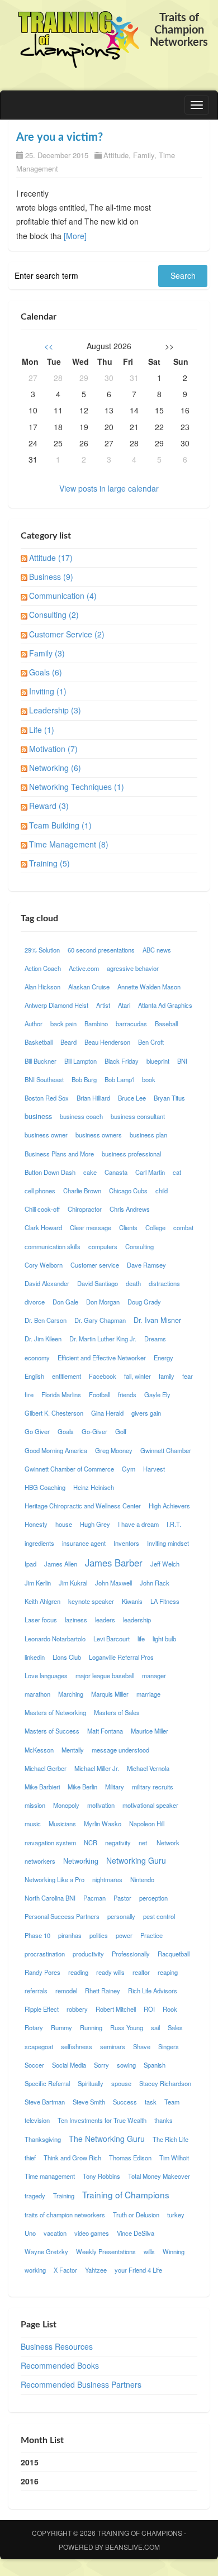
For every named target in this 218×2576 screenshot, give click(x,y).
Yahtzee (96, 2270)
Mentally (73, 1750)
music (33, 1823)
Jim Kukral (73, 1583)
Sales (175, 2027)
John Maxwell (113, 1583)
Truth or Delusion (136, 2215)
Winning (174, 2251)
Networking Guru (136, 1860)
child (162, 1191)
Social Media (69, 2065)
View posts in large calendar (109, 488)
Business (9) (51, 577)
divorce (35, 1302)
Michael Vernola (148, 1768)
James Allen (61, 1564)
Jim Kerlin (38, 1583)
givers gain (146, 1413)
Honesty (36, 1524)
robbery (77, 2009)
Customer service (95, 1265)
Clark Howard (43, 1227)
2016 (30, 2481)
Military (115, 1787)
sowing (126, 2065)
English (34, 1376)
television (37, 2120)
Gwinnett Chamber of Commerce (69, 1469)
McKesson (39, 1750)
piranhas (70, 1935)
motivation (101, 1805)
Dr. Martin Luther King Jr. (103, 1339)
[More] (75, 236)
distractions (164, 1283)
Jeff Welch (165, 1564)
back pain (63, 1023)
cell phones (40, 1191)
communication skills (53, 1246)
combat (183, 1227)
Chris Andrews (130, 1209)
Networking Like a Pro (54, 1879)
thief (30, 2158)
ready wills (110, 1972)
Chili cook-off (42, 1209)
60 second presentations (101, 950)
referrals (36, 1991)
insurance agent (84, 1543)
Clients (128, 1227)
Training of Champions (126, 2194)
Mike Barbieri (42, 1787)
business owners (99, 1135)
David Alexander (47, 1283)
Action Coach (43, 968)
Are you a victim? (60, 137)
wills (149, 2251)
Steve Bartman (45, 2102)
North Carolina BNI (50, 1898)
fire (29, 1394)
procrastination (45, 1954)
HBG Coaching (45, 1487)
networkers (40, 1861)
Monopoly (66, 1805)
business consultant (138, 1116)
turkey (176, 2215)
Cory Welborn (44, 1265)
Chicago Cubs (128, 1191)
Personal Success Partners (62, 1916)
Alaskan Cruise (89, 987)
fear (188, 1376)
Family (144, 155)
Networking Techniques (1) (77, 787)
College (155, 1227)
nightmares (107, 1879)
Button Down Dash (50, 1172)
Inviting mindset (168, 1543)
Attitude (116, 155)
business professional (131, 1154)
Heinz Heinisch (94, 1487)
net (144, 1842)
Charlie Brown (82, 1191)
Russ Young (127, 2027)
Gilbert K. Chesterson (54, 1413)
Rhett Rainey (103, 1991)
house (64, 1524)
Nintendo (142, 1879)
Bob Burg (84, 1079)
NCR (91, 1842)
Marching (71, 1694)
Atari (124, 1005)
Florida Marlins (61, 1394)
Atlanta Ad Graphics (165, 1005)
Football (99, 1394)
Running (91, 2027)
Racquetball (174, 1954)
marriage (148, 1694)
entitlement (67, 1376)
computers (103, 1246)
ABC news (157, 950)
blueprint (158, 1061)
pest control (159, 1916)
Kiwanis (132, 1601)
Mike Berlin (82, 1787)
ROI (149, 2009)
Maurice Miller (150, 1731)
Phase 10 (37, 1935)
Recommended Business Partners (81, 2384)
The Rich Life (170, 2139)
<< (49, 346)
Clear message (91, 1227)
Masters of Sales (117, 1712)
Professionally (131, 1954)
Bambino (96, 1023)
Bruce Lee (132, 1098)
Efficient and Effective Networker (102, 1358)
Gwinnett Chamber (166, 1450)
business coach (81, 1116)
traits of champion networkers (65, 2215)
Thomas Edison (130, 2158)
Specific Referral (47, 2083)
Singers (169, 2046)
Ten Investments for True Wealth (102, 2120)
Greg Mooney (114, 1450)
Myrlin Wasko (103, 1823)
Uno (30, 2233)
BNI (182, 1061)
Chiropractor (85, 1209)
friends (127, 1394)
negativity (118, 1842)
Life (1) (42, 730)
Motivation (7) (53, 749)
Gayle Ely (157, 1394)
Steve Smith (89, 2102)
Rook (170, 2009)
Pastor (122, 1898)
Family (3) (47, 653)
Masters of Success (52, 1731)
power (124, 1935)
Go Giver (37, 1431)
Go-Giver (94, 1431)
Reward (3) (49, 806)
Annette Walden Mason (149, 987)
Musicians (62, 1823)
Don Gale (65, 1302)
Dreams (155, 1339)
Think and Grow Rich (72, 2158)
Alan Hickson (42, 987)
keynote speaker (91, 1601)
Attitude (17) (51, 558)
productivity (88, 1954)
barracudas (131, 1023)
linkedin (35, 1657)
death (133, 1283)
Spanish (155, 2065)
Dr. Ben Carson (46, 1320)
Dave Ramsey (146, 1265)
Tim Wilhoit (174, 2158)
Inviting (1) (48, 691)
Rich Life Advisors (153, 1991)
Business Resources (57, 2346)
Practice (151, 1935)
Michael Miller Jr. (97, 1768)
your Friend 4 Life (138, 2270)
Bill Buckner (41, 1061)
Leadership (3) (55, 710)
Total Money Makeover (159, 2176)
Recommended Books (60, 2365)
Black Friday (122, 1061)
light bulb (164, 1639)
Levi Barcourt (112, 1639)
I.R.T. (174, 1524)
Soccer (34, 2065)
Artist (103, 1005)
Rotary (34, 2027)
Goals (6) (46, 672)
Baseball (166, 1023)
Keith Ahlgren (42, 1601)
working (35, 2270)
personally (121, 1916)
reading (78, 1972)
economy (37, 1358)
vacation (55, 2233)
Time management (50, 2176)
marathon (37, 1694)
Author (34, 1023)
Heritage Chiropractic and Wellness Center (83, 1506)
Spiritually (91, 2083)
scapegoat (39, 2046)
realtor (141, 1972)
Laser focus (41, 1620)
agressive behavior (133, 968)
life (141, 1639)
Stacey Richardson (165, 2083)
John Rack (155, 1583)
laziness (76, 1620)
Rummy (61, 2027)
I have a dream (138, 1524)
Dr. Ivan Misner (157, 1320)
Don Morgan (103, 1302)
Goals (66, 1431)
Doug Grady (144, 1302)
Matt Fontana (105, 1731)
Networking (81, 1861)
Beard (68, 1042)
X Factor (65, 2270)
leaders (105, 1620)
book (149, 1079)
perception (153, 1898)
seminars (113, 2046)
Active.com (84, 968)
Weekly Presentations (106, 2251)
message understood (120, 1750)
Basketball (39, 1042)
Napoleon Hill (147, 1823)
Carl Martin (150, 1172)
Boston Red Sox (47, 1098)
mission (35, 1805)
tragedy (35, 2196)
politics (99, 1935)
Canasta (116, 1172)
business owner (46, 1135)
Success (125, 2102)
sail (155, 2027)
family (167, 1376)
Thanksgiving (43, 2139)
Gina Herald (107, 1413)
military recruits (153, 1787)
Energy (163, 1358)
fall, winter (138, 1376)
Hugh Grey (95, 1524)
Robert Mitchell (116, 2009)
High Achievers (169, 1506)
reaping (168, 1972)
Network (168, 1842)
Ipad (30, 1564)
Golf (121, 1431)
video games (92, 2233)
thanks (163, 2120)
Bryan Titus (169, 1098)
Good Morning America (56, 1450)
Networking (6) (55, 768)
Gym (129, 1469)
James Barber (114, 1563)
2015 (30, 2462)
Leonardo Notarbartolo (55, 1639)
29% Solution (42, 950)
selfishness (77, 2046)
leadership (137, 1620)
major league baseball (105, 1675)
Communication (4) (63, 596)
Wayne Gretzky (46, 2251)
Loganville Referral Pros (121, 1657)
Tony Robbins (101, 2176)
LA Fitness (165, 1601)
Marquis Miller (110, 1694)
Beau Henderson (107, 1042)
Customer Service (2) (67, 634)
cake (90, 1172)
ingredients (39, 1543)
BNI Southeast (44, 1079)
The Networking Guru (107, 2139)
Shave (142, 2046)
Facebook (103, 1376)
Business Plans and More (59, 1154)
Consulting (139, 1246)
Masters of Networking (55, 1712)
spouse (121, 2083)
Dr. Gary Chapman (100, 1320)
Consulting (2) (54, 615)
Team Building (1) (60, 825)
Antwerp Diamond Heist (56, 1005)
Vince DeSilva (136, 2233)
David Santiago (98, 1283)
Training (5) (49, 863)
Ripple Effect (42, 2009)
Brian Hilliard (93, 1098)
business (38, 1116)
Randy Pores (42, 1972)
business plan (148, 1135)
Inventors (126, 1543)
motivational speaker (150, 1805)
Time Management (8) (69, 844)
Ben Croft (151, 1042)
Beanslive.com (132, 2547)
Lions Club (67, 1657)
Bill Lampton (80, 1061)
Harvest (154, 1469)
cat (177, 1172)
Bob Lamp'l (119, 1079)
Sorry (101, 2065)
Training (64, 2196)
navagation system (50, 1842)
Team (172, 2102)
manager (154, 1675)
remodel (66, 1991)
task (151, 2102)
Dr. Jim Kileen (43, 1339)
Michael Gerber (46, 1768)
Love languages (46, 1675)
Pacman (94, 1898)
